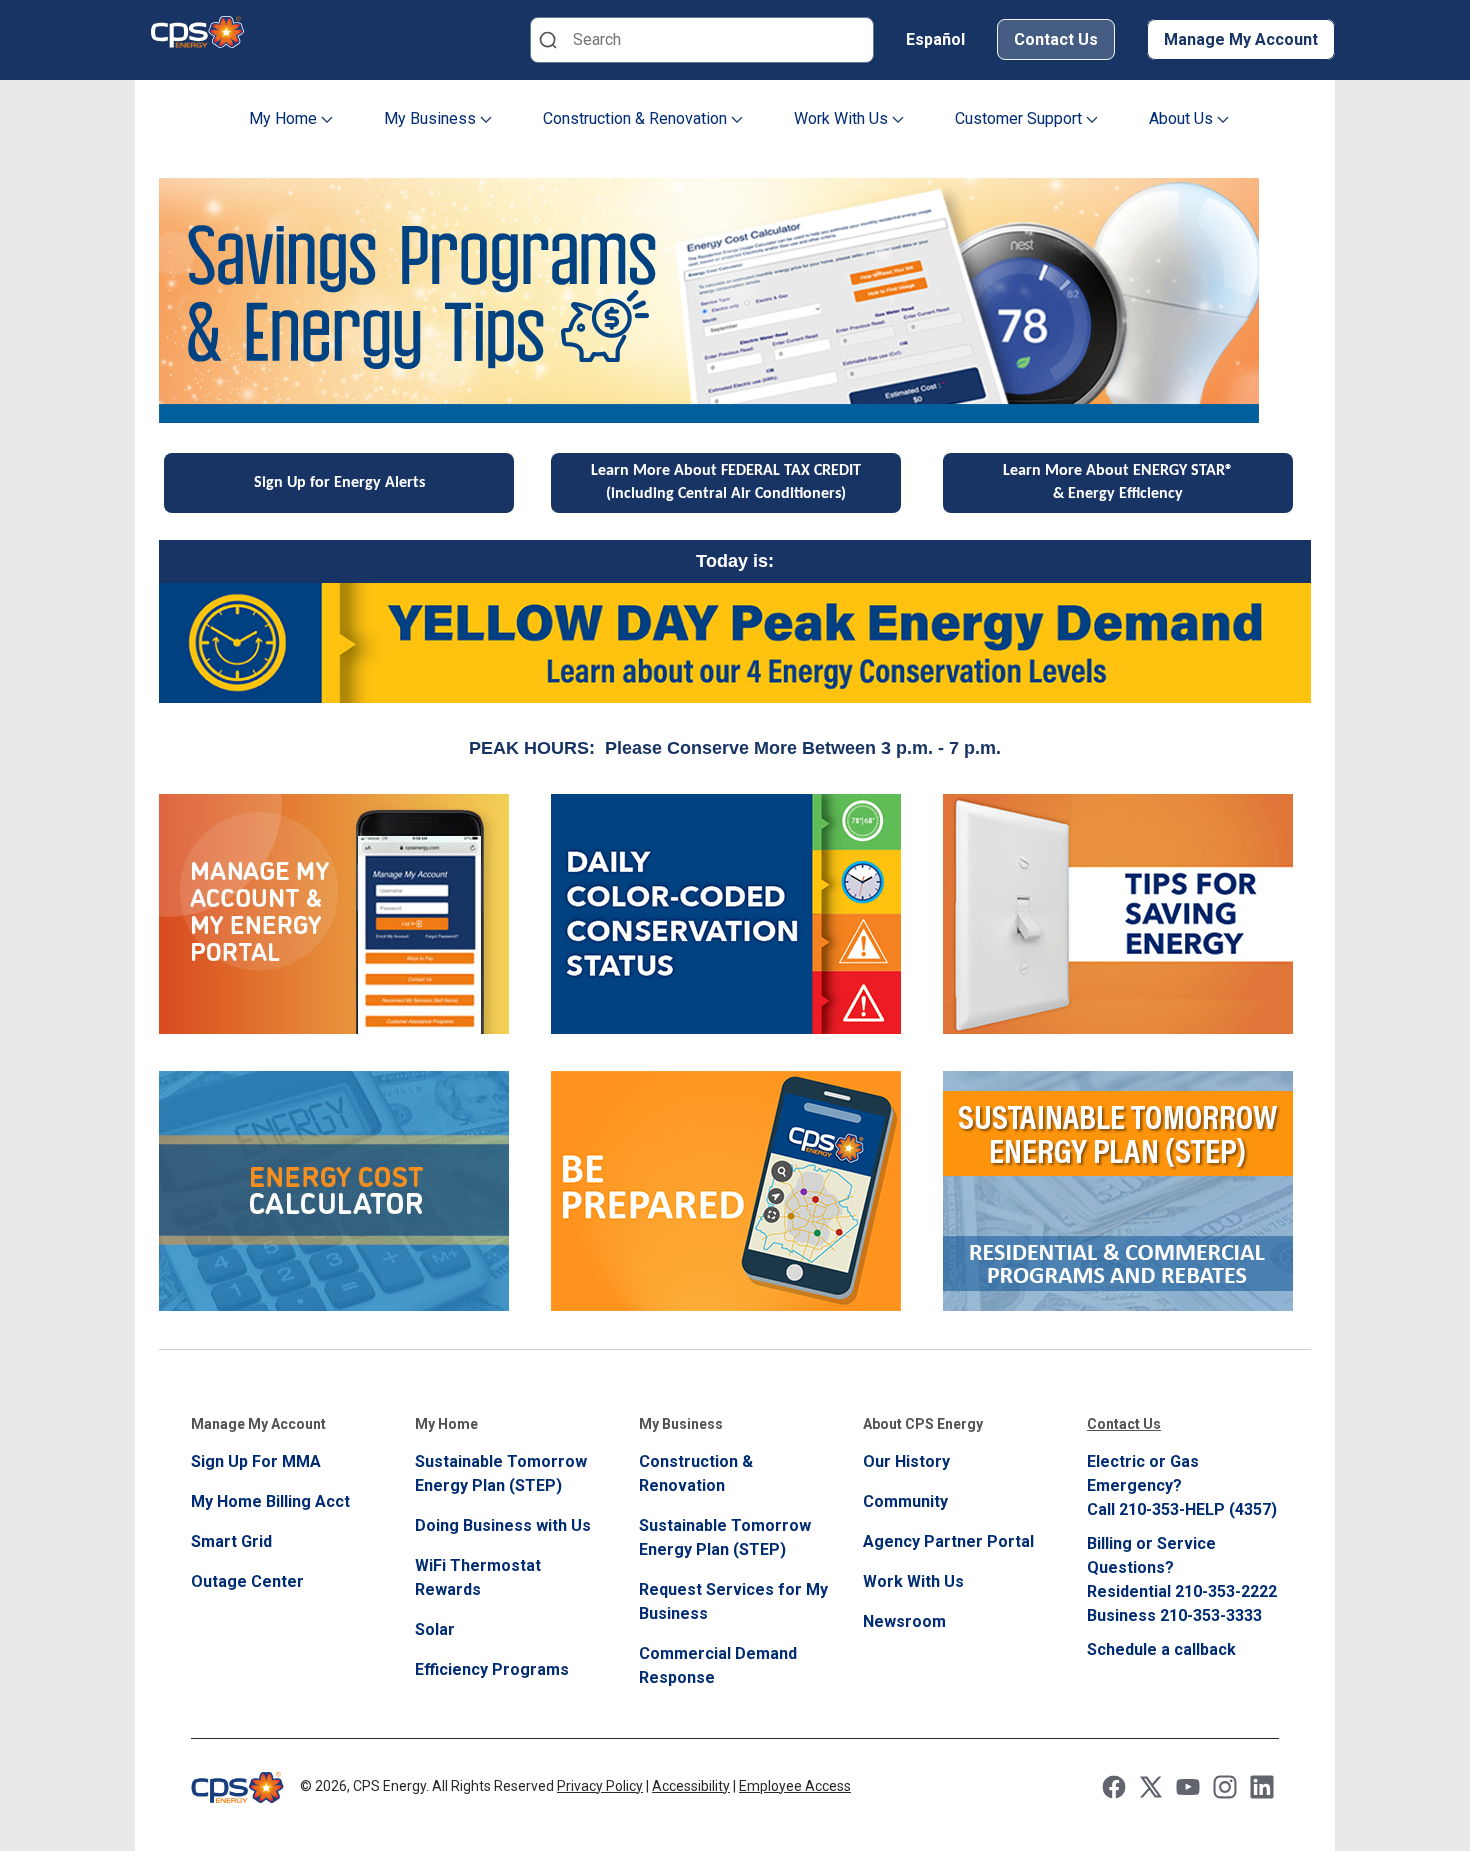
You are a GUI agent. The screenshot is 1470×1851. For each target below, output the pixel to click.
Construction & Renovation (637, 118)
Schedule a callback (1161, 1649)
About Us (1183, 118)
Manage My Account (1241, 39)
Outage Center (247, 1581)
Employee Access (795, 1786)
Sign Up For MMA (256, 1461)
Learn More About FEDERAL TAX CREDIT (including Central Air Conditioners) (726, 482)
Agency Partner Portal (948, 1541)
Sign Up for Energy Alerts (339, 483)
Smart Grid (231, 1541)
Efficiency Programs (492, 1669)
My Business (432, 118)
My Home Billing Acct (270, 1501)
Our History (906, 1461)
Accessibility (691, 1786)
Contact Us (1056, 39)
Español (935, 39)
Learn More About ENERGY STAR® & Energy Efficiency (1118, 482)
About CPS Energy (923, 1424)
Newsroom (904, 1621)
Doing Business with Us (503, 1525)
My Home (285, 118)
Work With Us (843, 118)
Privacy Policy (600, 1786)
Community (905, 1501)
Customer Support (1020, 118)
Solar (435, 1629)
